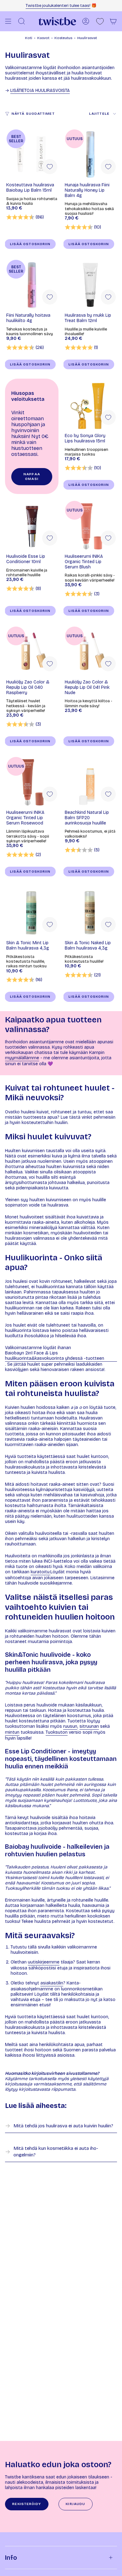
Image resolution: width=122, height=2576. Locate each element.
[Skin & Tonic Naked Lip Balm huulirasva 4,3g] (90, 912)
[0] (100, 21)
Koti (29, 38)
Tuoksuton (57, 1732)
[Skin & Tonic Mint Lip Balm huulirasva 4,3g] (32, 912)
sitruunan (89, 1726)
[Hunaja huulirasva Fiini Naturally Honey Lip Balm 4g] (90, 155)
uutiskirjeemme (44, 1962)
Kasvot (43, 38)
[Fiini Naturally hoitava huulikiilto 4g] (32, 285)
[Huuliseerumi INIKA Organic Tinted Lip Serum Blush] (90, 526)
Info (11, 2558)
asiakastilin (52, 1983)
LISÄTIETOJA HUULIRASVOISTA (40, 91)
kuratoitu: (41, 1572)
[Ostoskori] (113, 21)
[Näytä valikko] (8, 21)
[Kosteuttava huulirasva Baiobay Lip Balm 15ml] (32, 155)
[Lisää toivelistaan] (50, 167)
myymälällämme (22, 1058)
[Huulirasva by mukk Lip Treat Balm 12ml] (90, 285)
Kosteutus (63, 38)
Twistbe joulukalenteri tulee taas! (58, 6)
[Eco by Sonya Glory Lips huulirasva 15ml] (90, 405)
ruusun (70, 1726)
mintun (12, 1732)
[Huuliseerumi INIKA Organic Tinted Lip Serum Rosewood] (32, 782)
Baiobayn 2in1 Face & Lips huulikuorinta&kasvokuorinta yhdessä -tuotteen (55, 1356)
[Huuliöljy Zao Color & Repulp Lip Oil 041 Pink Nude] (90, 652)
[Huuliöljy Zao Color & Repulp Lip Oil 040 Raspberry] (32, 652)
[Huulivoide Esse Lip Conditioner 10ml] (32, 526)
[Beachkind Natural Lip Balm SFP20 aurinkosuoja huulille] (90, 782)
